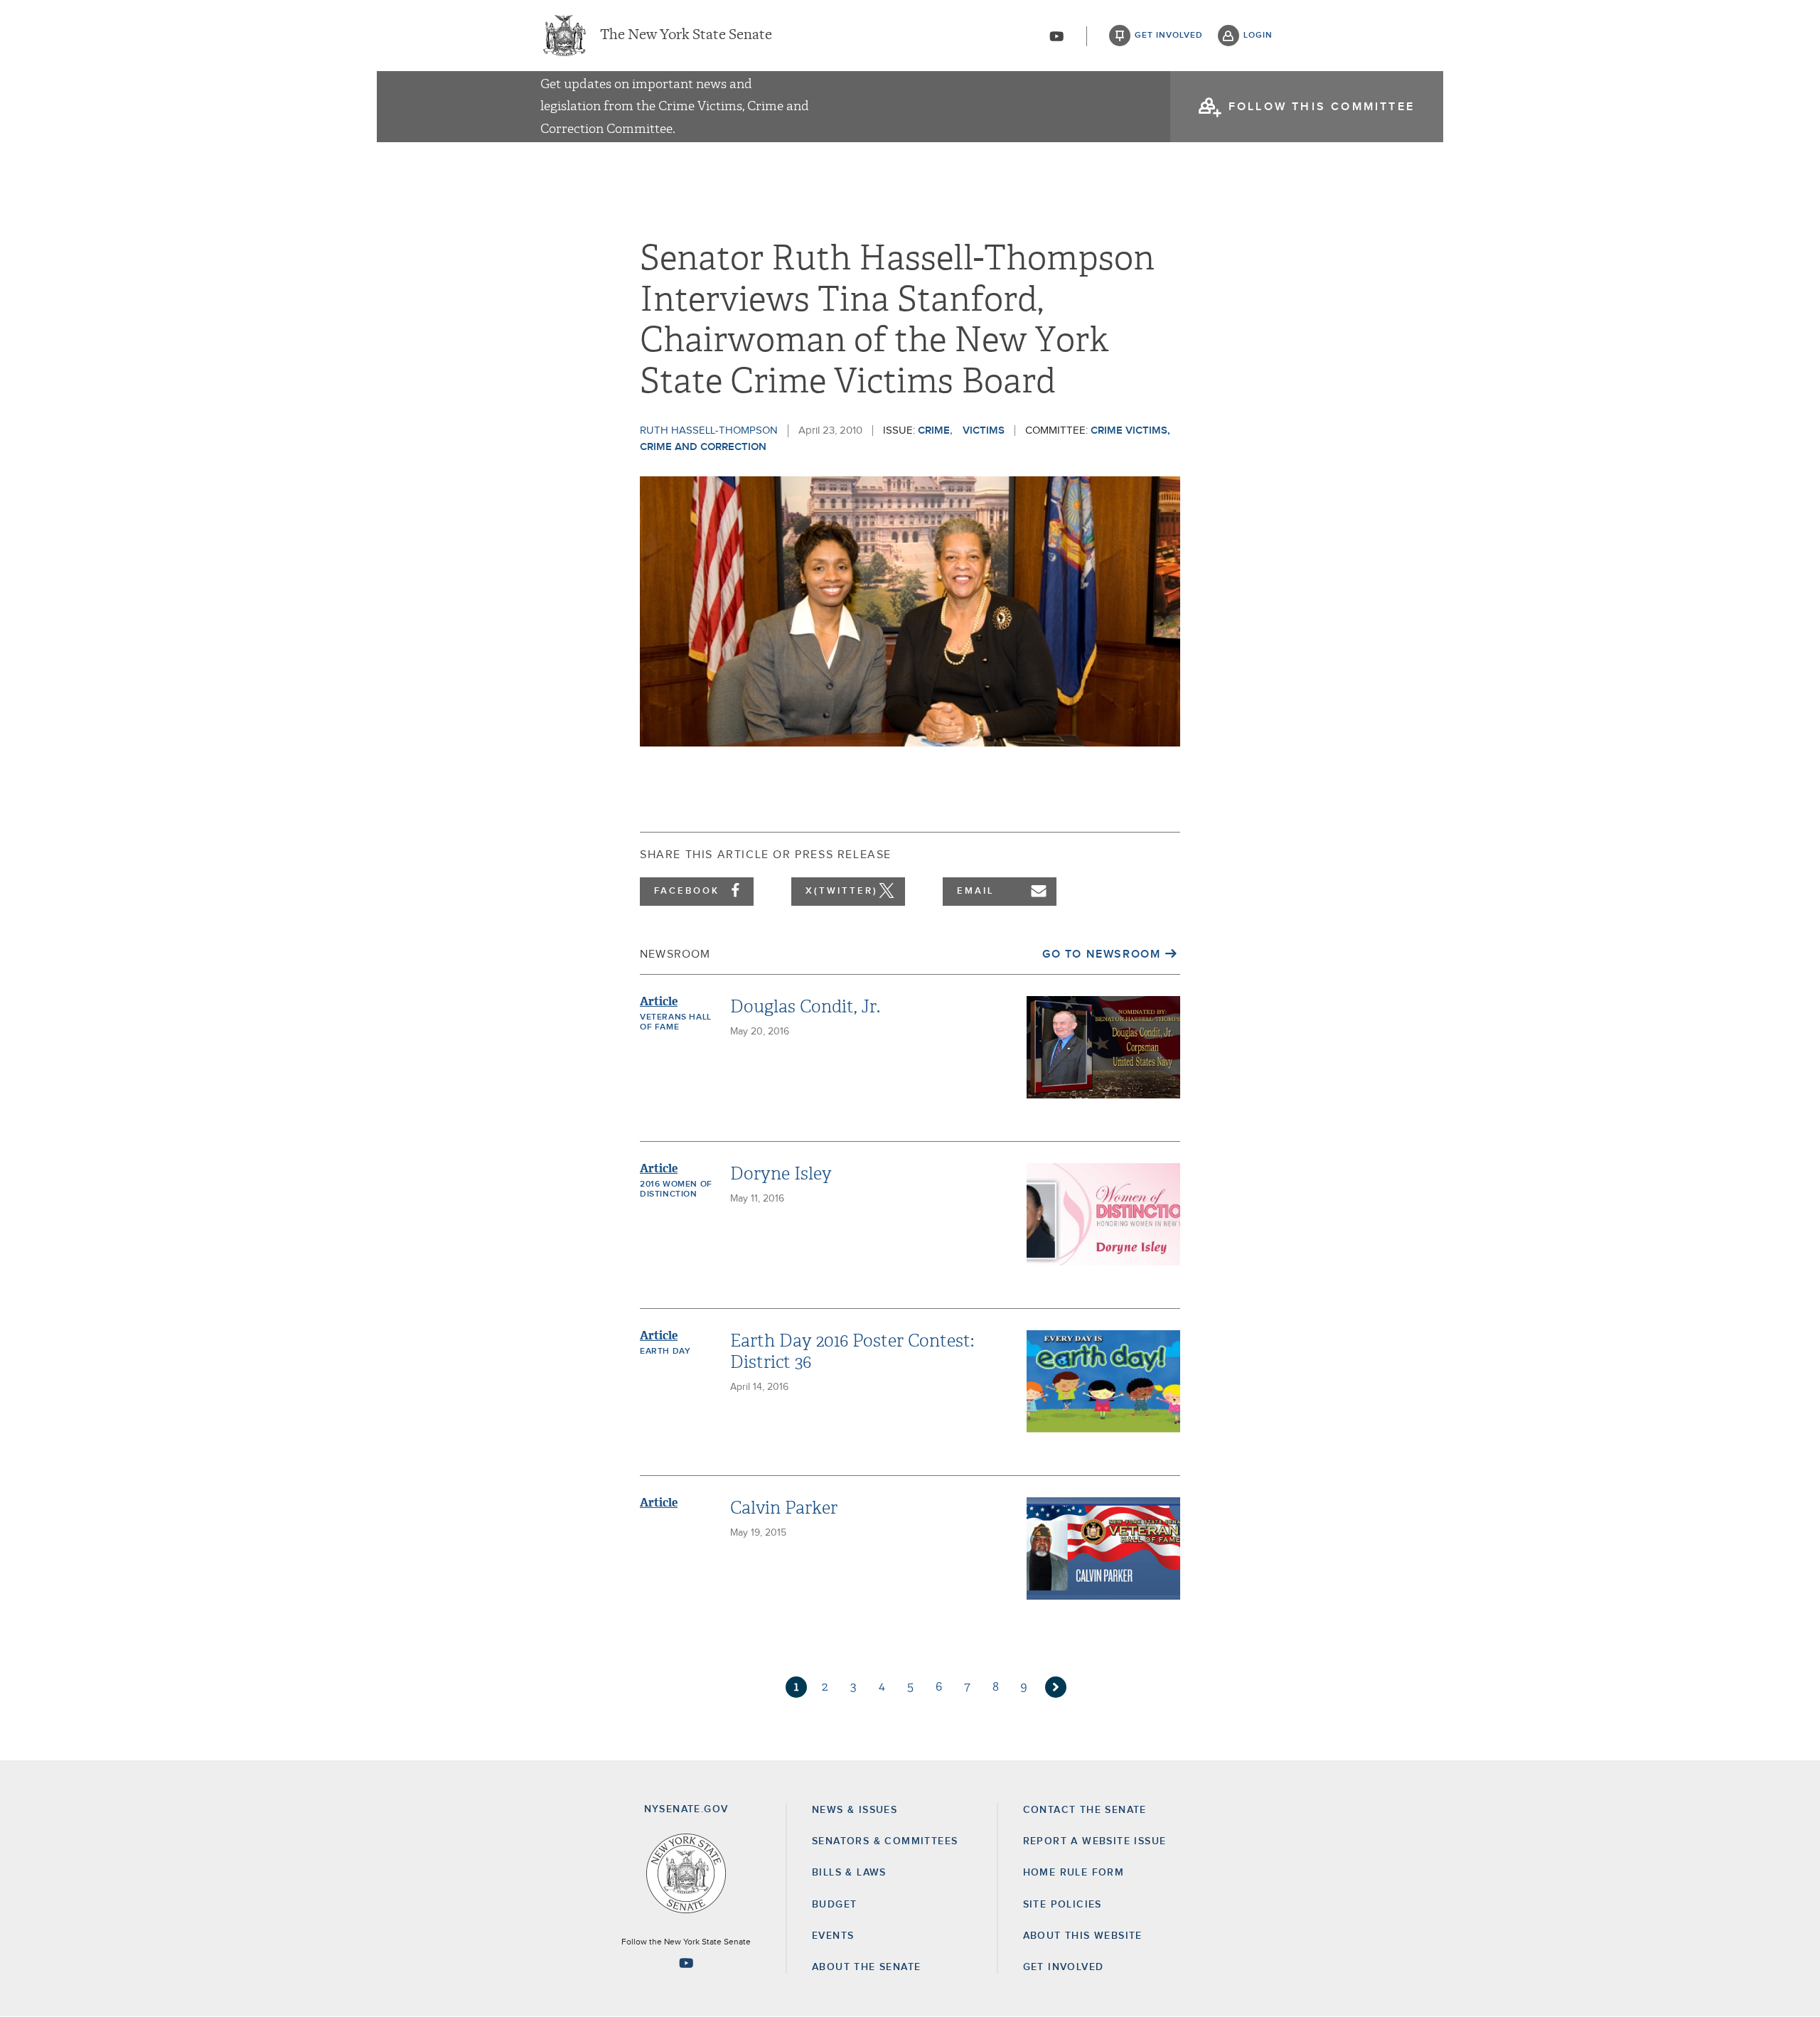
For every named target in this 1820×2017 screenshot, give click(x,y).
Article (659, 1001)
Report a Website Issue (1095, 1841)
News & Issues (855, 1810)
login (1258, 36)
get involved (1169, 36)
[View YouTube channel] (1056, 36)
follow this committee (1322, 107)
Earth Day (665, 1352)
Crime (934, 430)
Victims (984, 430)
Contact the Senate (1085, 1810)
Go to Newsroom (1101, 954)
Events (833, 1936)
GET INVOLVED (1064, 1967)
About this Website (1083, 1936)
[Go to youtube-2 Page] (686, 1963)
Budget (834, 1905)
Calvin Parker (784, 1508)
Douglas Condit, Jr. (805, 1007)
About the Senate (866, 1967)
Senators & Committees (885, 1841)
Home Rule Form (1074, 1873)
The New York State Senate (686, 36)
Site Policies (1062, 1905)
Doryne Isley (781, 1174)
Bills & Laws (849, 1873)
